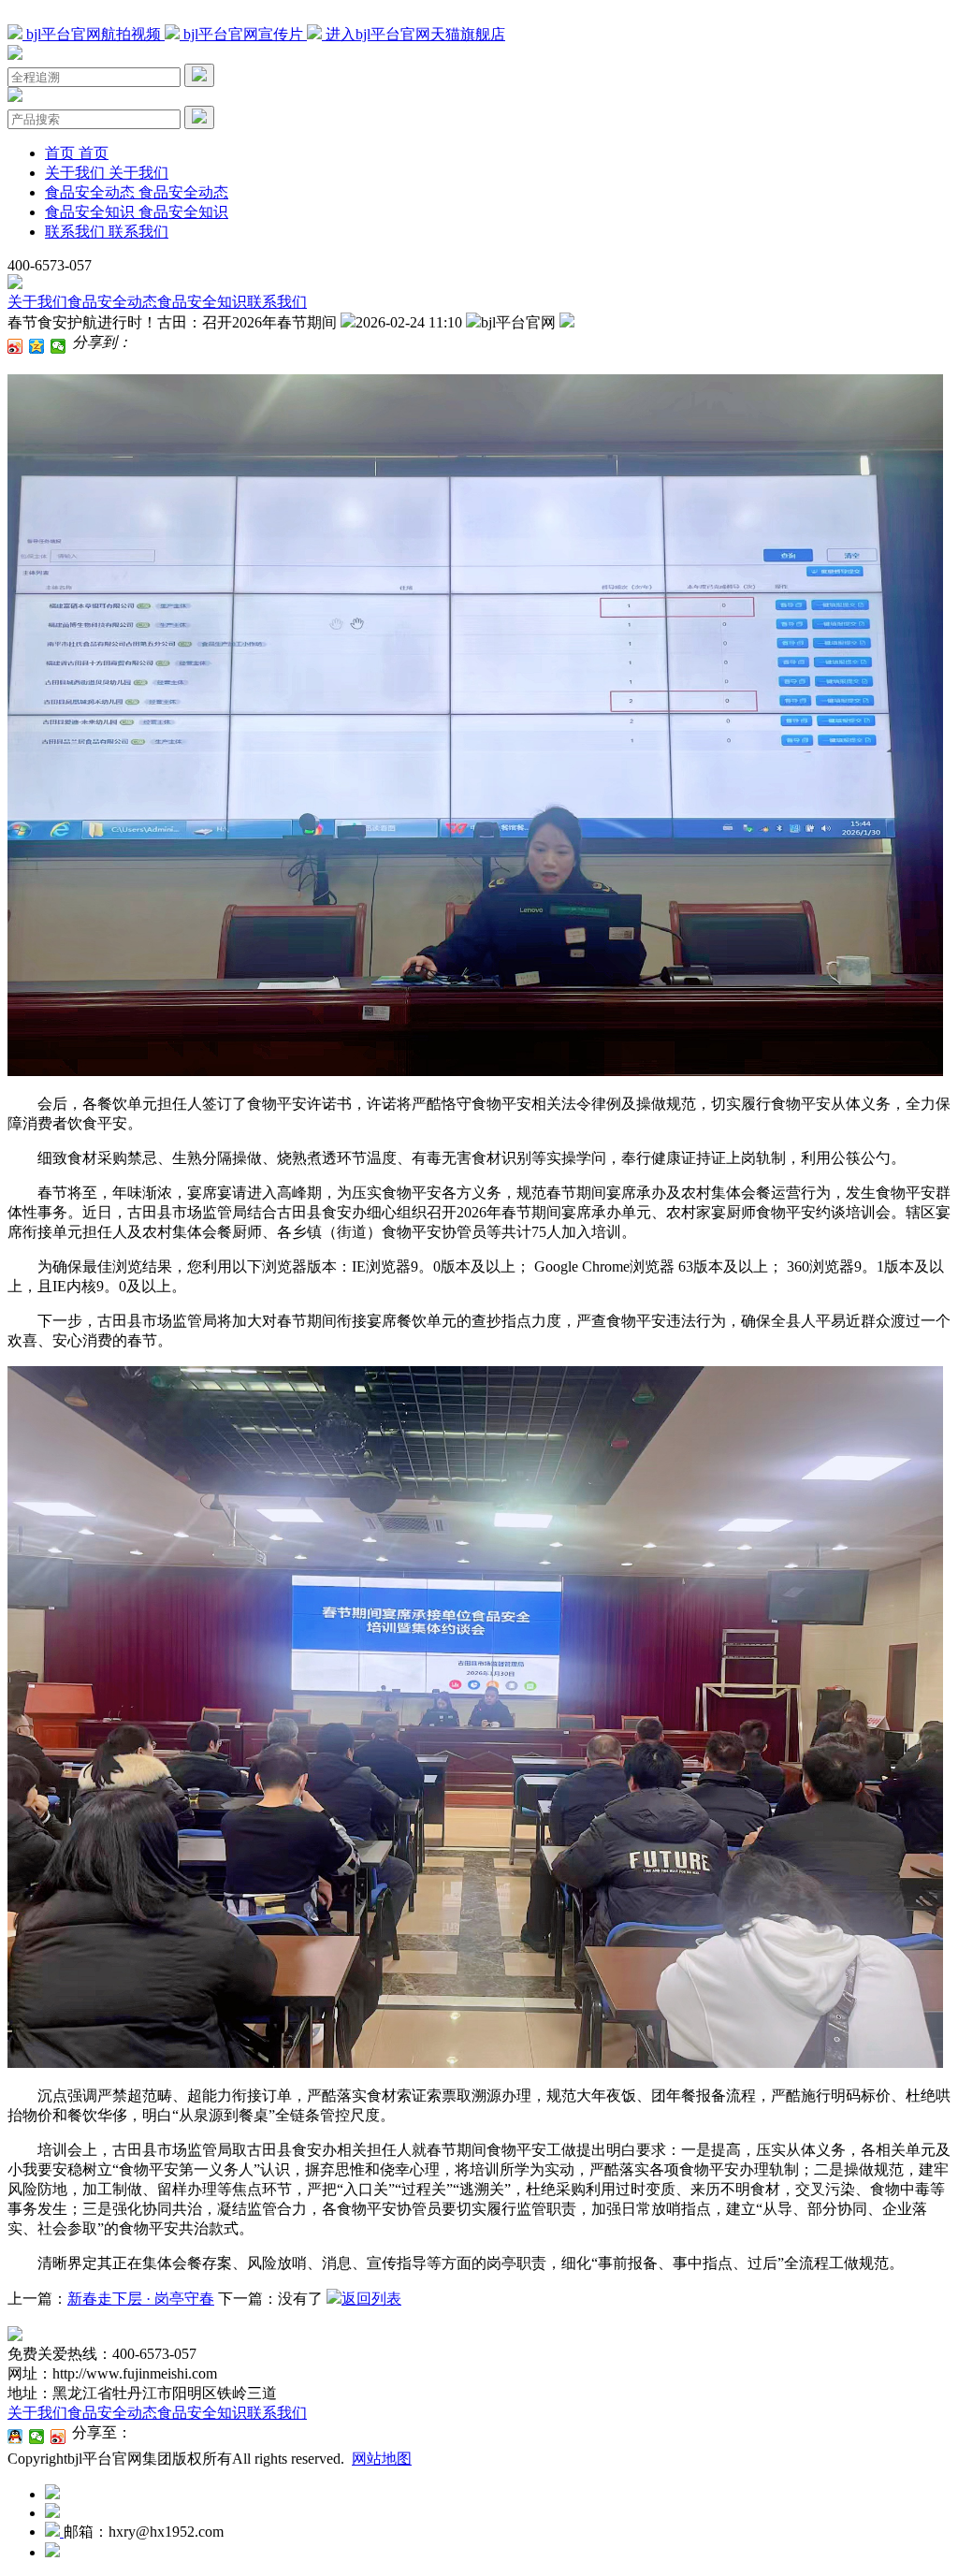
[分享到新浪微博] (15, 346)
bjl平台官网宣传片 (243, 34)
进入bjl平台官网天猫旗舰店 (414, 34)
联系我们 (277, 302)
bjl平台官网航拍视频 (94, 34)
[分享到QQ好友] (15, 2437)
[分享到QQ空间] (37, 346)
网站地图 (382, 2459)
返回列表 (371, 2299)
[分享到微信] (58, 346)
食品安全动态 (112, 302)
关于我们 (37, 302)
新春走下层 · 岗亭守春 (141, 2299)
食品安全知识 (202, 302)
